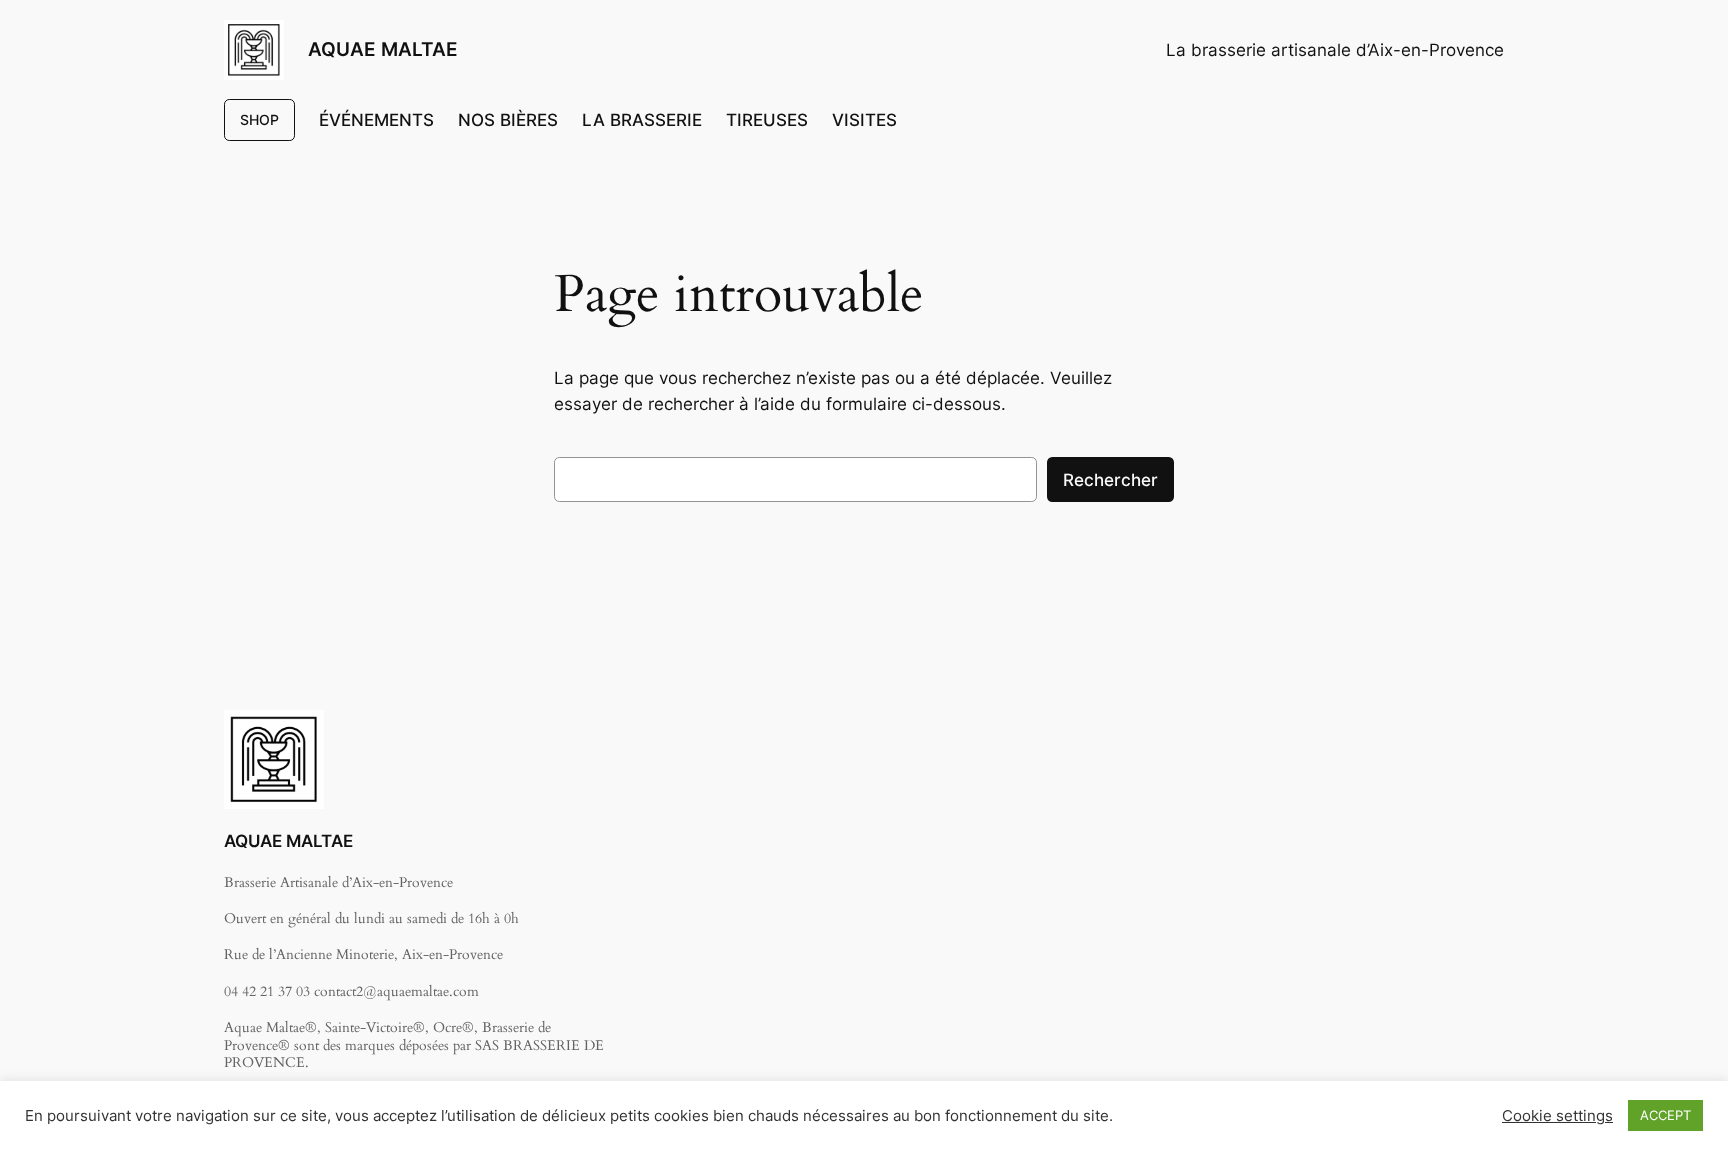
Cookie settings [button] (1557, 1116)
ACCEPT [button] (1665, 1115)
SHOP (259, 119)
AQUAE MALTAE (383, 49)
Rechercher (1110, 480)
